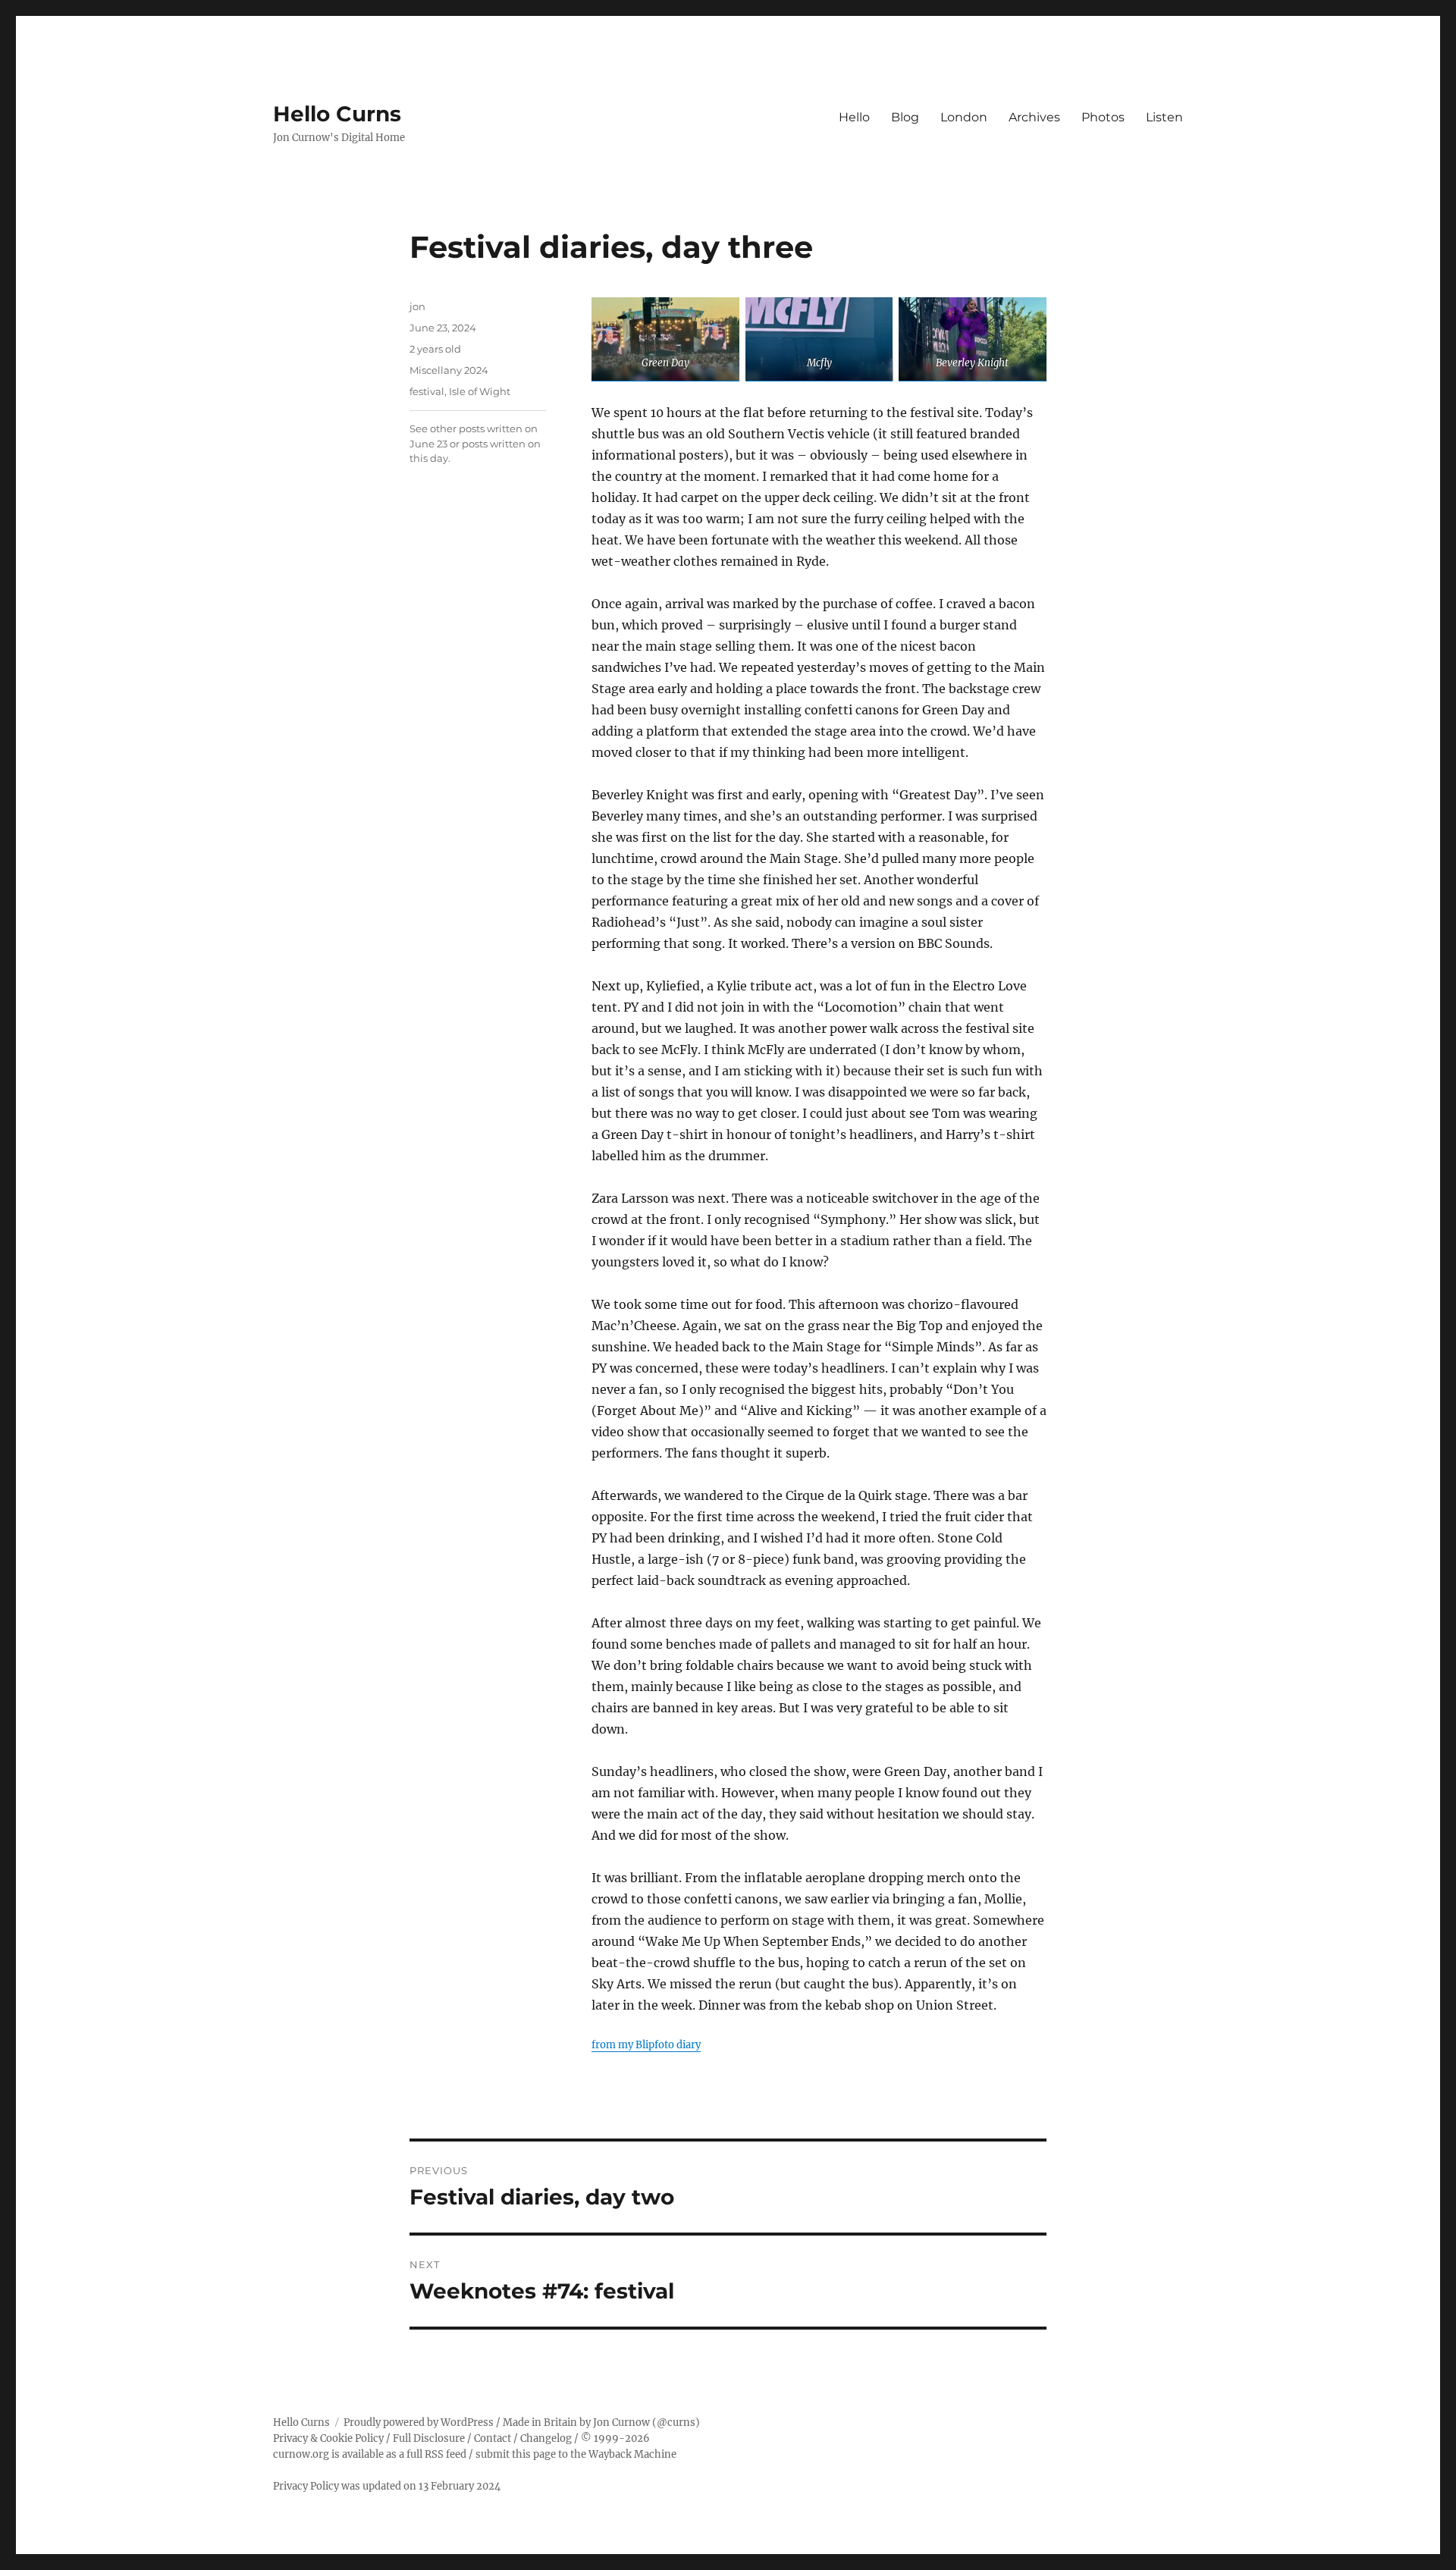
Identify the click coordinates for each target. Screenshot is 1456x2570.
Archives (1034, 117)
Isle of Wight (480, 391)
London (964, 117)
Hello (854, 117)
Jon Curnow (621, 2423)
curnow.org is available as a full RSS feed (370, 2454)
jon (417, 306)
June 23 (428, 444)
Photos (1103, 117)
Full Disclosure (429, 2438)
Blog (905, 117)
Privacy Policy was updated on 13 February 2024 (387, 2486)
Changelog (546, 2438)
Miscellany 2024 (449, 370)
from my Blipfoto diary (646, 2045)
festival (427, 391)
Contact (493, 2438)
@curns (676, 2423)
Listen (1164, 117)
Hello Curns (337, 114)
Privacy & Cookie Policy (328, 2438)
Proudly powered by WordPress (419, 2423)
